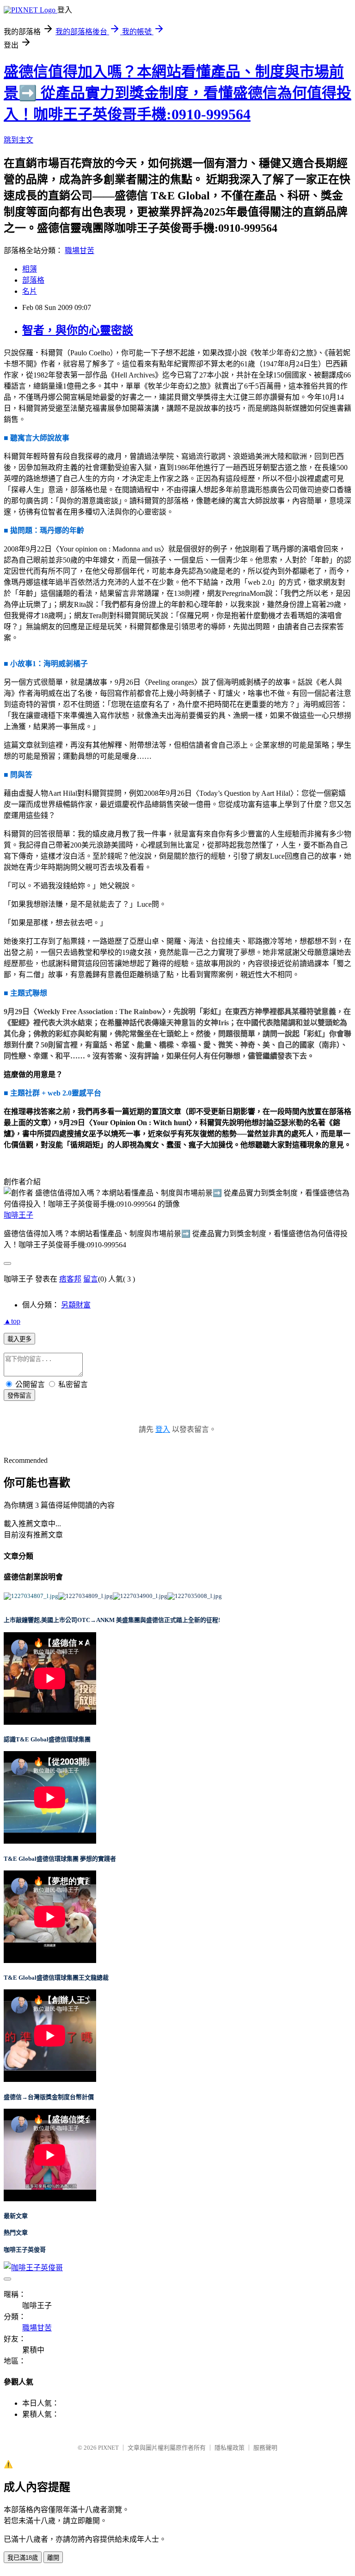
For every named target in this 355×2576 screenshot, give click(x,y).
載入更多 (19, 1339)
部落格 (33, 280)
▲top (12, 1321)
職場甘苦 (80, 251)
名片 (30, 291)
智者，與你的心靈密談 (78, 330)
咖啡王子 (18, 1215)
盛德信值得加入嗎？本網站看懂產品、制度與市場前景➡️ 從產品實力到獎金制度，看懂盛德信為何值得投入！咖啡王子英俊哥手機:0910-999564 (177, 93)
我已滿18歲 (23, 2558)
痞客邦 (70, 1279)
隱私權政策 (230, 2448)
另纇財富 (76, 1305)
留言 (91, 1279)
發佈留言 (19, 1396)
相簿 (30, 269)
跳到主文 (18, 140)
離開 (53, 2558)
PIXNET (108, 2448)
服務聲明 (265, 2448)
